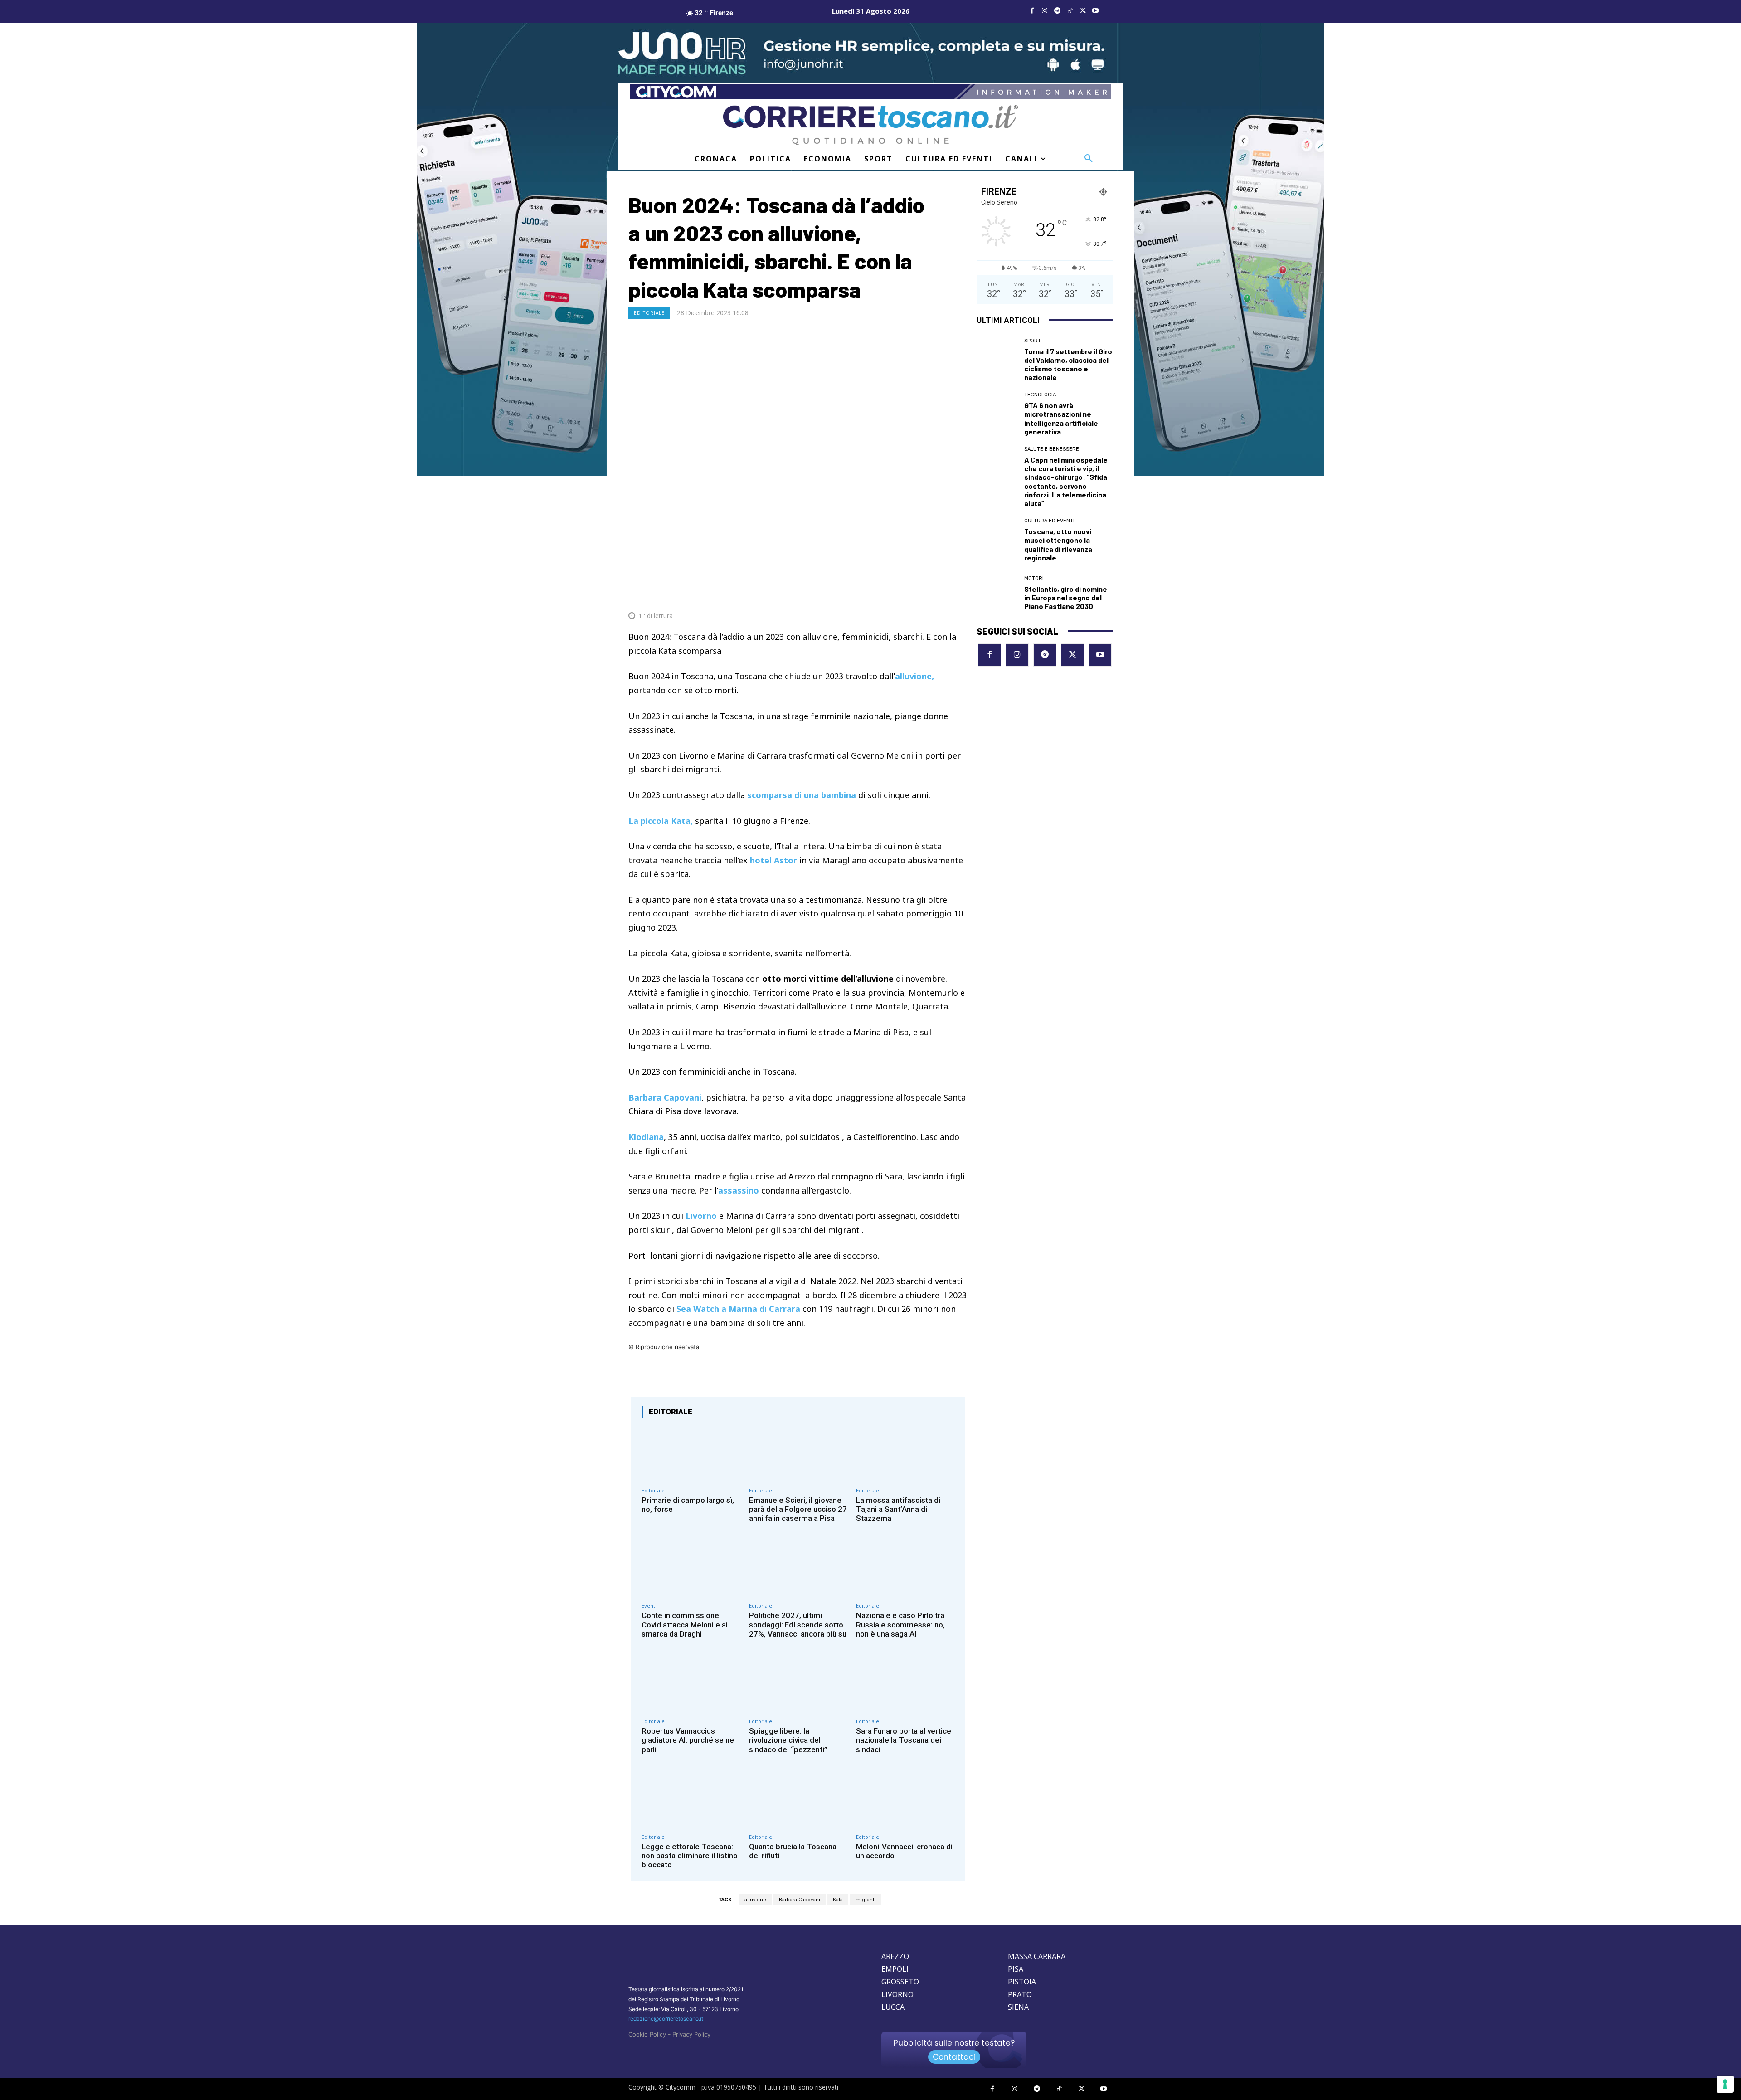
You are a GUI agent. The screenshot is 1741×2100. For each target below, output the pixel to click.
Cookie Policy (647, 2034)
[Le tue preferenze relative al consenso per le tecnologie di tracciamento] (1725, 2084)
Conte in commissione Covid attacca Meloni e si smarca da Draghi (685, 1625)
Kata (838, 1900)
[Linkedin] (937, 594)
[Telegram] (1057, 11)
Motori (1034, 578)
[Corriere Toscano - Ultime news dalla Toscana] (870, 125)
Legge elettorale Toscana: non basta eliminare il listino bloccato (690, 1856)
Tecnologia (1040, 395)
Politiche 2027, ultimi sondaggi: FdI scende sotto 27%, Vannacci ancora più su (798, 1625)
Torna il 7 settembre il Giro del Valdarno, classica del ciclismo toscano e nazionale (1068, 364)
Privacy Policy (691, 2034)
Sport (1033, 341)
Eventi (649, 1605)
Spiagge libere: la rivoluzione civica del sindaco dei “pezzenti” (788, 1740)
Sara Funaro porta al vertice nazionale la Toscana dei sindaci (904, 1740)
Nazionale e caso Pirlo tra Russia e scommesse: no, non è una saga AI (900, 1625)
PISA (1016, 1969)
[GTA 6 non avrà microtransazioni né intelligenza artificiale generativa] (997, 413)
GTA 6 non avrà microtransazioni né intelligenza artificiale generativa (1061, 418)
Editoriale (649, 313)
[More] (958, 594)
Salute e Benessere (1052, 449)
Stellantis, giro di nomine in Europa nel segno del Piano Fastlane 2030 (1066, 597)
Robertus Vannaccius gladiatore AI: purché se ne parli (688, 1740)
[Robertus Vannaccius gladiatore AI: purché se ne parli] (691, 1684)
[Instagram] (1045, 11)
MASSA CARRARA (1037, 1956)
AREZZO (895, 1956)
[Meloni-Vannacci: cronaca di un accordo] (905, 1800)
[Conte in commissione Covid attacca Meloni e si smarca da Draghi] (691, 1569)
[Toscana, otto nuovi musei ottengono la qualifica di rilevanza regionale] (997, 539)
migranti (866, 1900)
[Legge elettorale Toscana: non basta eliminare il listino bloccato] (691, 1800)
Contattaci (954, 2057)
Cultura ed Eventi (1049, 521)
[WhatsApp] (916, 594)
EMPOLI (895, 1969)
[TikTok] (1070, 11)
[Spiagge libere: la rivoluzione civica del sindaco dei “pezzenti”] (798, 1684)
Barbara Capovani (800, 1900)
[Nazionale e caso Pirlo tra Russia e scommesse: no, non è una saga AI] (905, 1569)
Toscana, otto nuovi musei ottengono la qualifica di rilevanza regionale (1058, 544)
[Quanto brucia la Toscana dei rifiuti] (798, 1800)
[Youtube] (1095, 11)
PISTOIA (1022, 1982)
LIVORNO (897, 1994)
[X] (1083, 11)
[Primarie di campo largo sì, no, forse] (691, 1454)
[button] (1089, 159)
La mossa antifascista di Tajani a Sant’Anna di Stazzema (898, 1509)
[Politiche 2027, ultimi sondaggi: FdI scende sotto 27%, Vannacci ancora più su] (798, 1569)
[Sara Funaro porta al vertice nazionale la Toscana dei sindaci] (905, 1684)
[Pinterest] (895, 594)
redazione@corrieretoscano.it (666, 2019)
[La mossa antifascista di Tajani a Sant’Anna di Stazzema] (905, 1454)
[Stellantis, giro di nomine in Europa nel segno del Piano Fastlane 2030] (997, 593)
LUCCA (893, 2007)
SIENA (1018, 2007)
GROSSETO (900, 1982)
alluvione (755, 1900)
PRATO (1020, 1994)
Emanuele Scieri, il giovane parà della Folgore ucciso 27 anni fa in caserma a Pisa (798, 1509)
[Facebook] (1032, 11)
